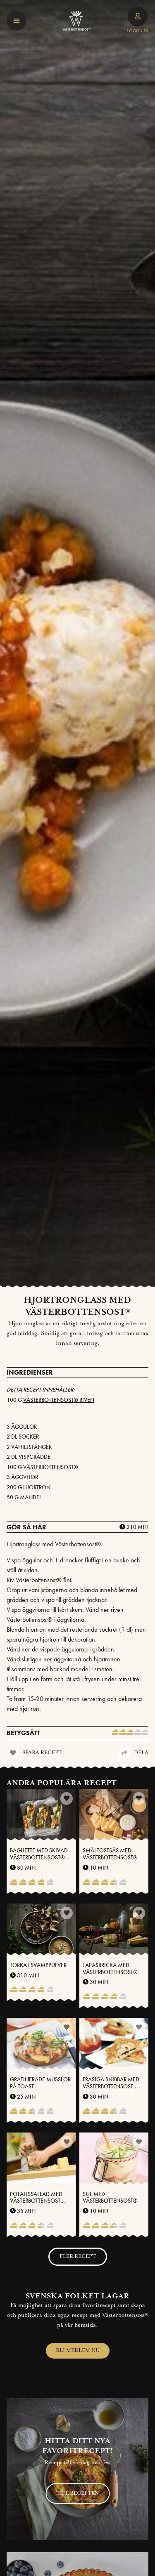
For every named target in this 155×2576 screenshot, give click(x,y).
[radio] (115, 1733)
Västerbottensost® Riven (59, 1400)
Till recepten (77, 2493)
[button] (17, 21)
